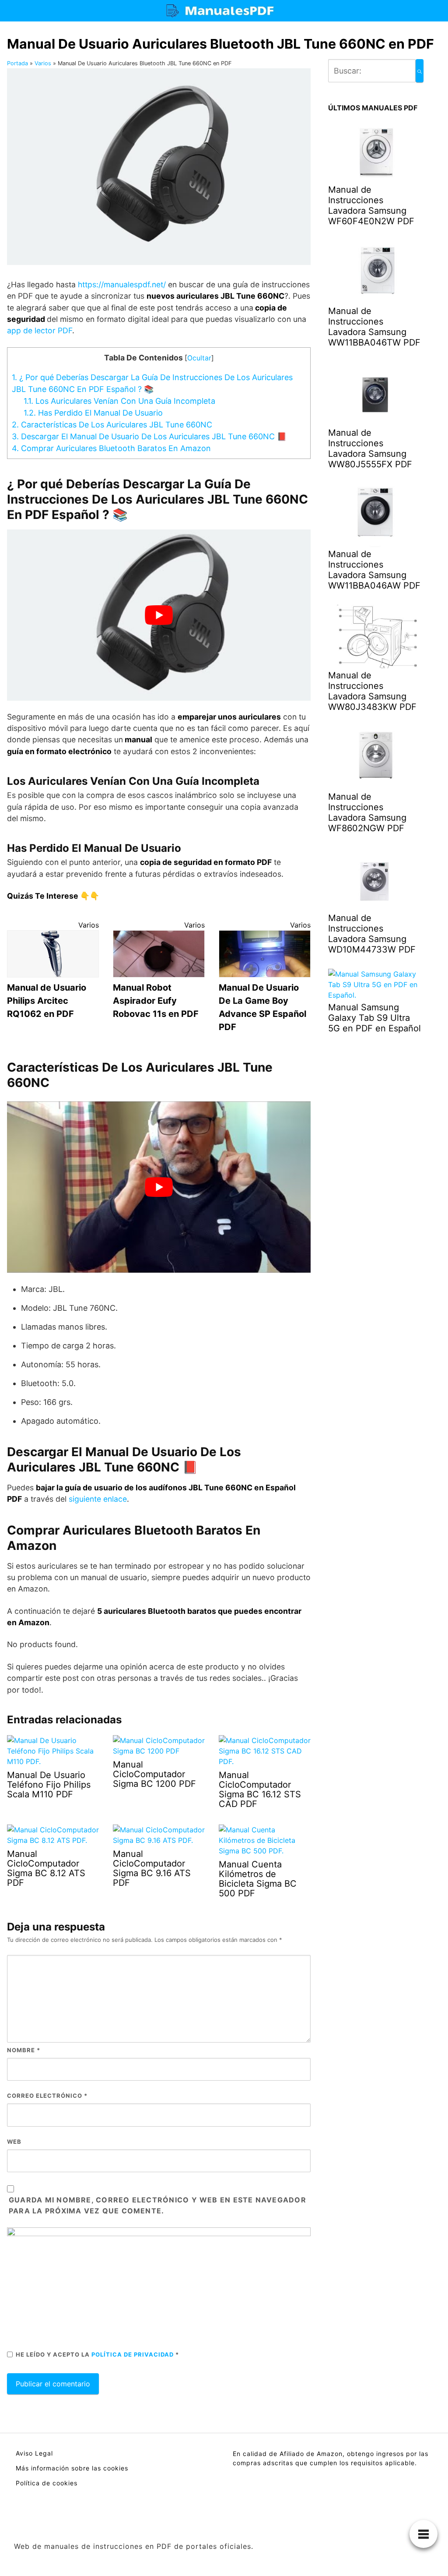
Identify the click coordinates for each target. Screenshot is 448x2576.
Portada (17, 63)
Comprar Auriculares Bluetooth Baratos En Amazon (111, 448)
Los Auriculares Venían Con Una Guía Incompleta (119, 401)
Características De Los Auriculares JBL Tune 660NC (112, 425)
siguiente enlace (98, 1499)
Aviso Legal (34, 2453)
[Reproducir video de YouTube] (159, 615)
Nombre (24, 2050)
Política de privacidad (133, 2354)
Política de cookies (47, 2483)
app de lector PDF (40, 330)
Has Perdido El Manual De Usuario (93, 413)
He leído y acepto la (97, 2354)
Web (14, 2142)
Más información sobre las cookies (72, 2468)
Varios (43, 63)
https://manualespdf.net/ (122, 284)
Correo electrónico (47, 2096)
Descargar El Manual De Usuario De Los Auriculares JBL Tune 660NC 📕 (149, 436)
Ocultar (199, 358)
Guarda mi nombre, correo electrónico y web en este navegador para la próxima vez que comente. (157, 2205)
